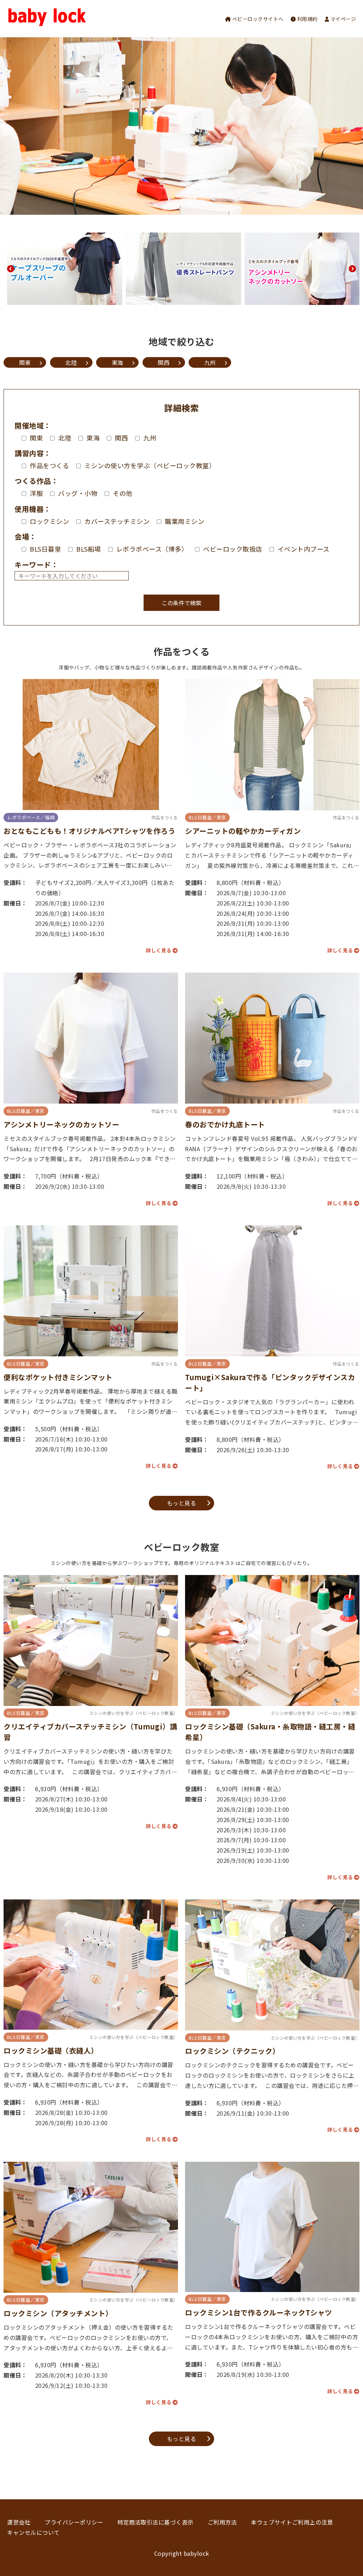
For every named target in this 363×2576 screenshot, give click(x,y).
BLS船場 (89, 549)
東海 (118, 362)
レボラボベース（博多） (152, 549)
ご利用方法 (222, 2522)
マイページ (342, 19)
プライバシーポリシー (74, 2522)
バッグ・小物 (78, 493)
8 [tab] (208, 310)
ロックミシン (49, 521)
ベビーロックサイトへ (257, 19)
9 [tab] (219, 310)
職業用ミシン (185, 521)
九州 (210, 362)
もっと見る (182, 1503)
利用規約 (307, 19)
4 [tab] (166, 310)
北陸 (71, 362)
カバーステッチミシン (117, 521)
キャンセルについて (33, 2532)
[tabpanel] (65, 269)
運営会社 (19, 2522)
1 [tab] (134, 310)
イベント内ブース (304, 549)
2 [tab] (144, 310)
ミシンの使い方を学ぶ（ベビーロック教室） (150, 465)
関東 (25, 362)
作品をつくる (49, 465)
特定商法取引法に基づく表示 (155, 2522)
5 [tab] (176, 310)
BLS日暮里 (45, 549)
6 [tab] (187, 310)
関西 (164, 362)
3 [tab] (155, 310)
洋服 (36, 493)
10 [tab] (229, 310)
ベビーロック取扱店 (233, 549)
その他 (123, 493)
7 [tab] (197, 310)
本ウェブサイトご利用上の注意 (292, 2522)
